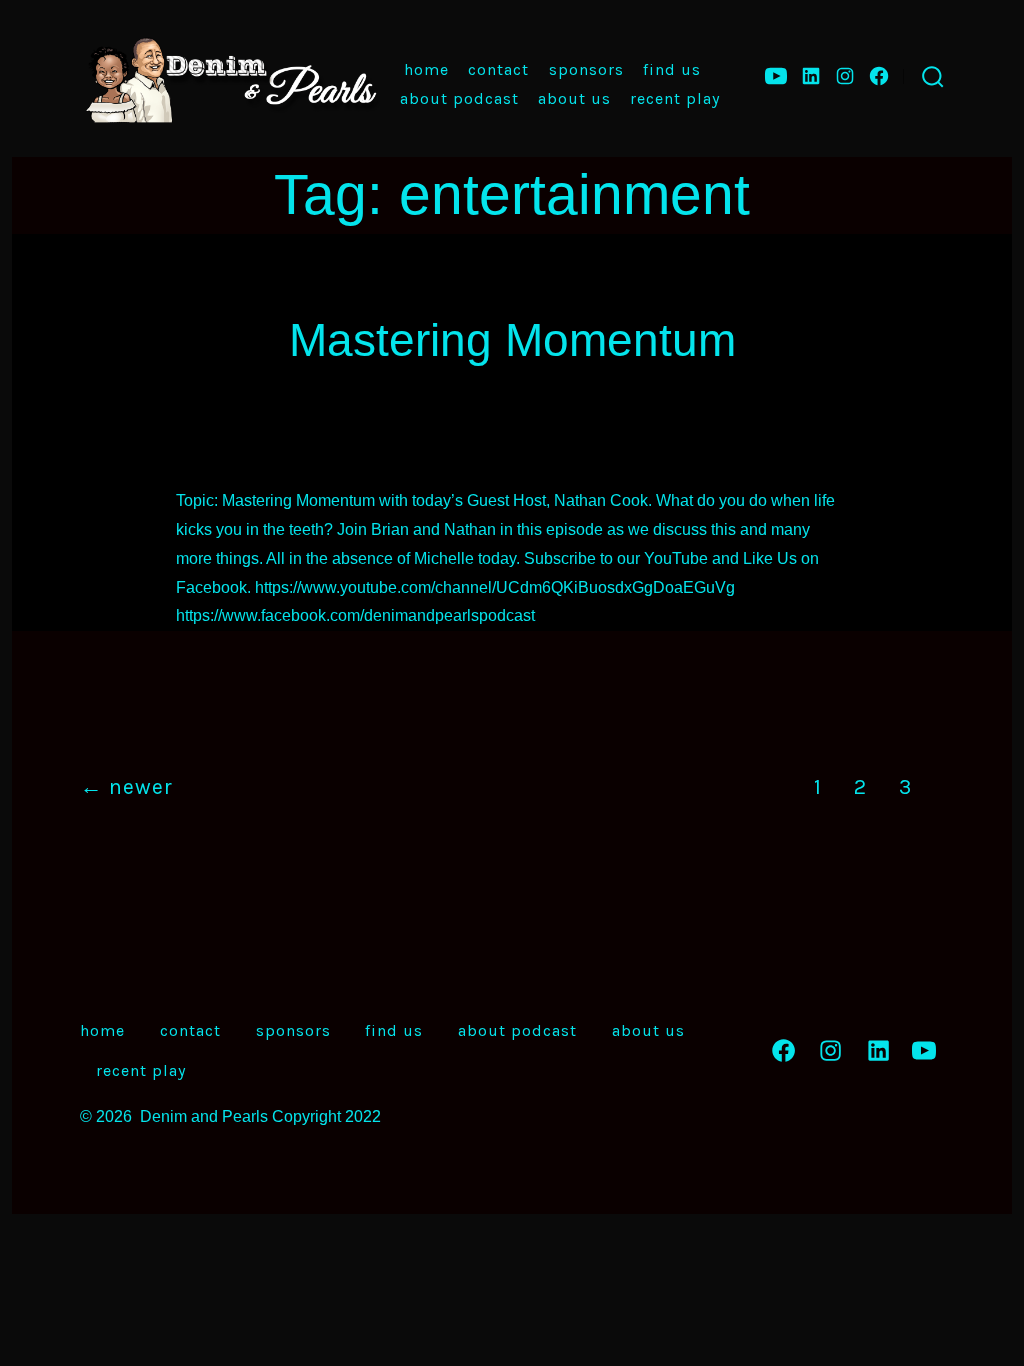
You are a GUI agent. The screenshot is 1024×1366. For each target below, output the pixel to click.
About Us (574, 98)
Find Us (672, 69)
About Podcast (459, 98)
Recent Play (675, 98)
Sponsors (586, 69)
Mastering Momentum (512, 340)
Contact (498, 69)
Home (426, 69)
